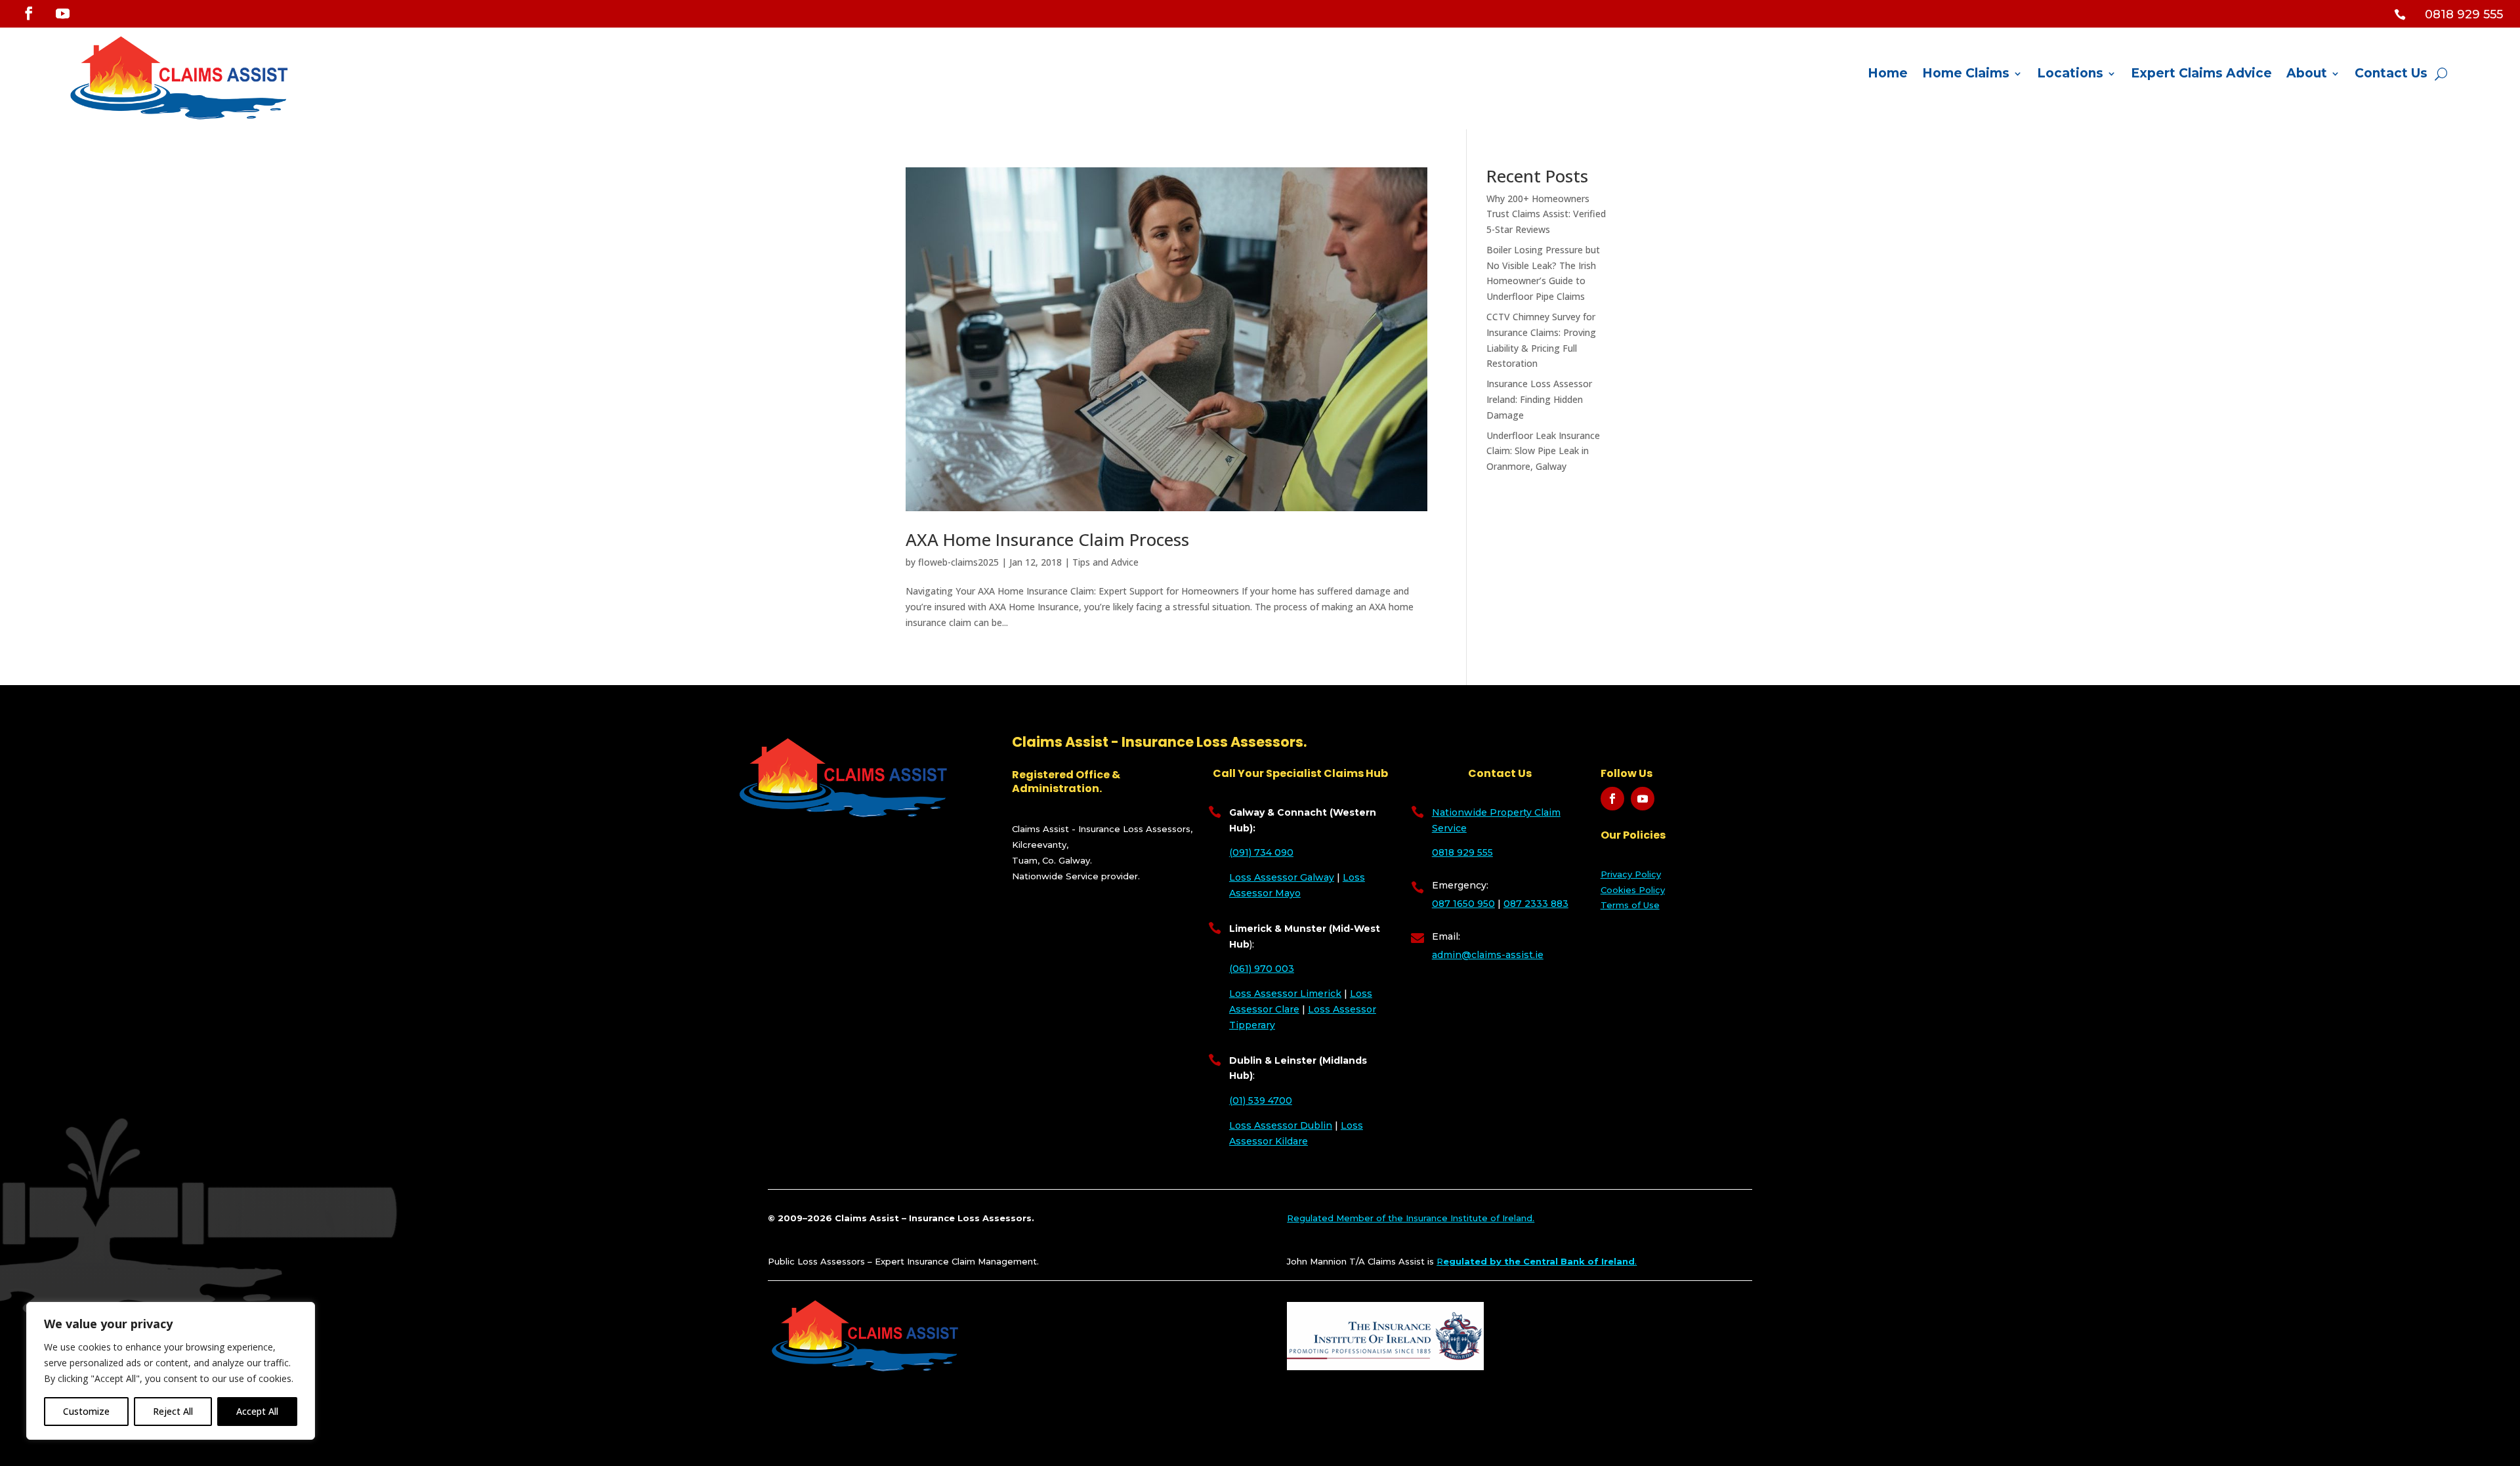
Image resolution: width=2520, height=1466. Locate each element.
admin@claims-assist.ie (1488, 955)
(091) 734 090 (1261, 852)
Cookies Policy (1633, 890)
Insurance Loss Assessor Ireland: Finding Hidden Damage (1539, 399)
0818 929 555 (1462, 852)
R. (1537, 1261)
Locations (2070, 75)
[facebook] (29, 13)
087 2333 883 (1536, 904)
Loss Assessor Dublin (1281, 1125)
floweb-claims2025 (958, 562)
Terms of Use (1630, 905)
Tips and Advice (1105, 562)
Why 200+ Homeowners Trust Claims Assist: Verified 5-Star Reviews (1546, 214)
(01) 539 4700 (1261, 1100)
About (2307, 75)
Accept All (257, 1411)
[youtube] (62, 14)
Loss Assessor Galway (1282, 877)
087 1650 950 (1463, 904)
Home (1888, 75)
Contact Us (2391, 75)
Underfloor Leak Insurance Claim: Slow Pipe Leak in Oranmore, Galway (1543, 451)
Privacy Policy (1631, 874)
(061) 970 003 (1262, 969)
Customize (86, 1411)
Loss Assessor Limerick (1285, 994)
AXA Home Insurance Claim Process (1047, 539)
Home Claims (1966, 75)
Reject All (173, 1411)
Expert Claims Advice (2201, 75)
